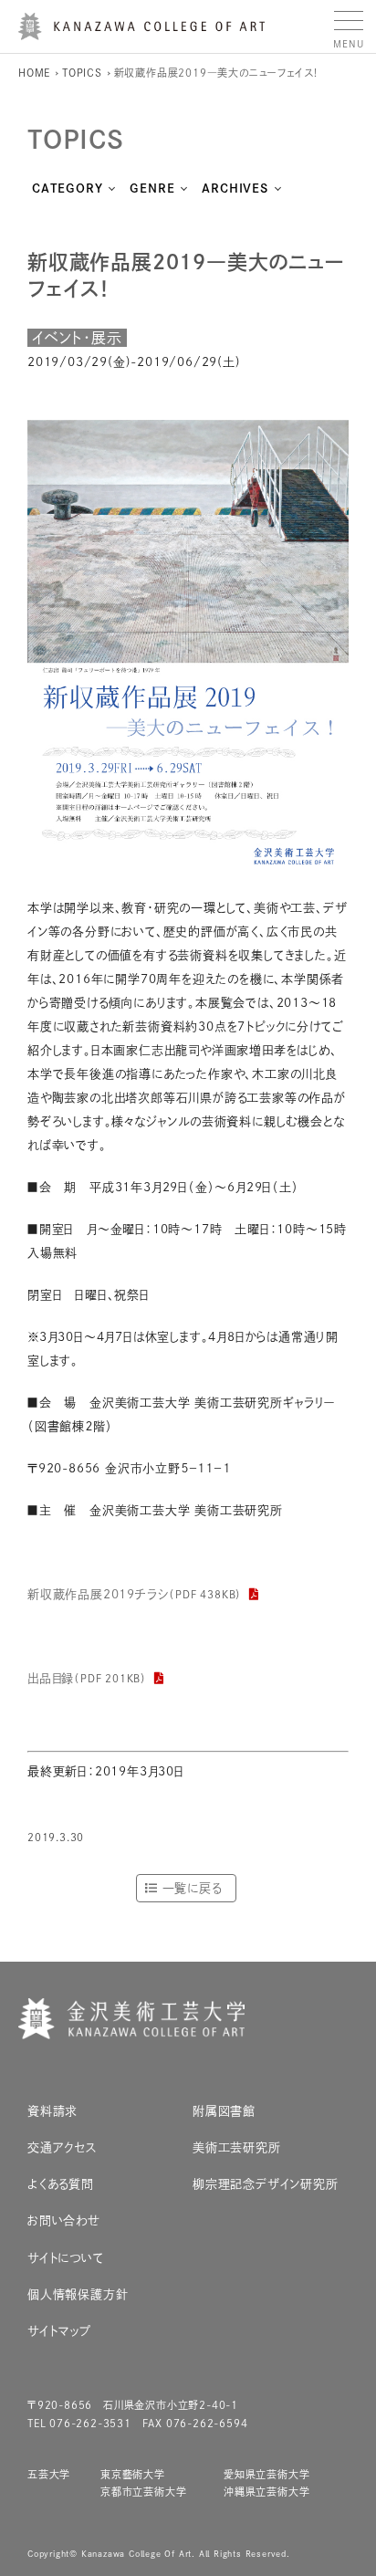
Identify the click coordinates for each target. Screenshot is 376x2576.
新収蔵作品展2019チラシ (135, 1594)
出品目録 (87, 1678)
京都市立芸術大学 (143, 2492)
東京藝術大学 (133, 2474)
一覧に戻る (192, 1888)
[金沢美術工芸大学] (141, 33)
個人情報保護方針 (78, 2294)
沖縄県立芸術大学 (266, 2492)
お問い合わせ (64, 2220)
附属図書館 (224, 2111)
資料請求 (52, 2111)
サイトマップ (59, 2331)
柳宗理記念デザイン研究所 (266, 2184)
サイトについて (66, 2258)
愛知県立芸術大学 (266, 2474)
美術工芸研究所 (237, 2147)
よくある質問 (61, 2184)
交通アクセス (63, 2147)
